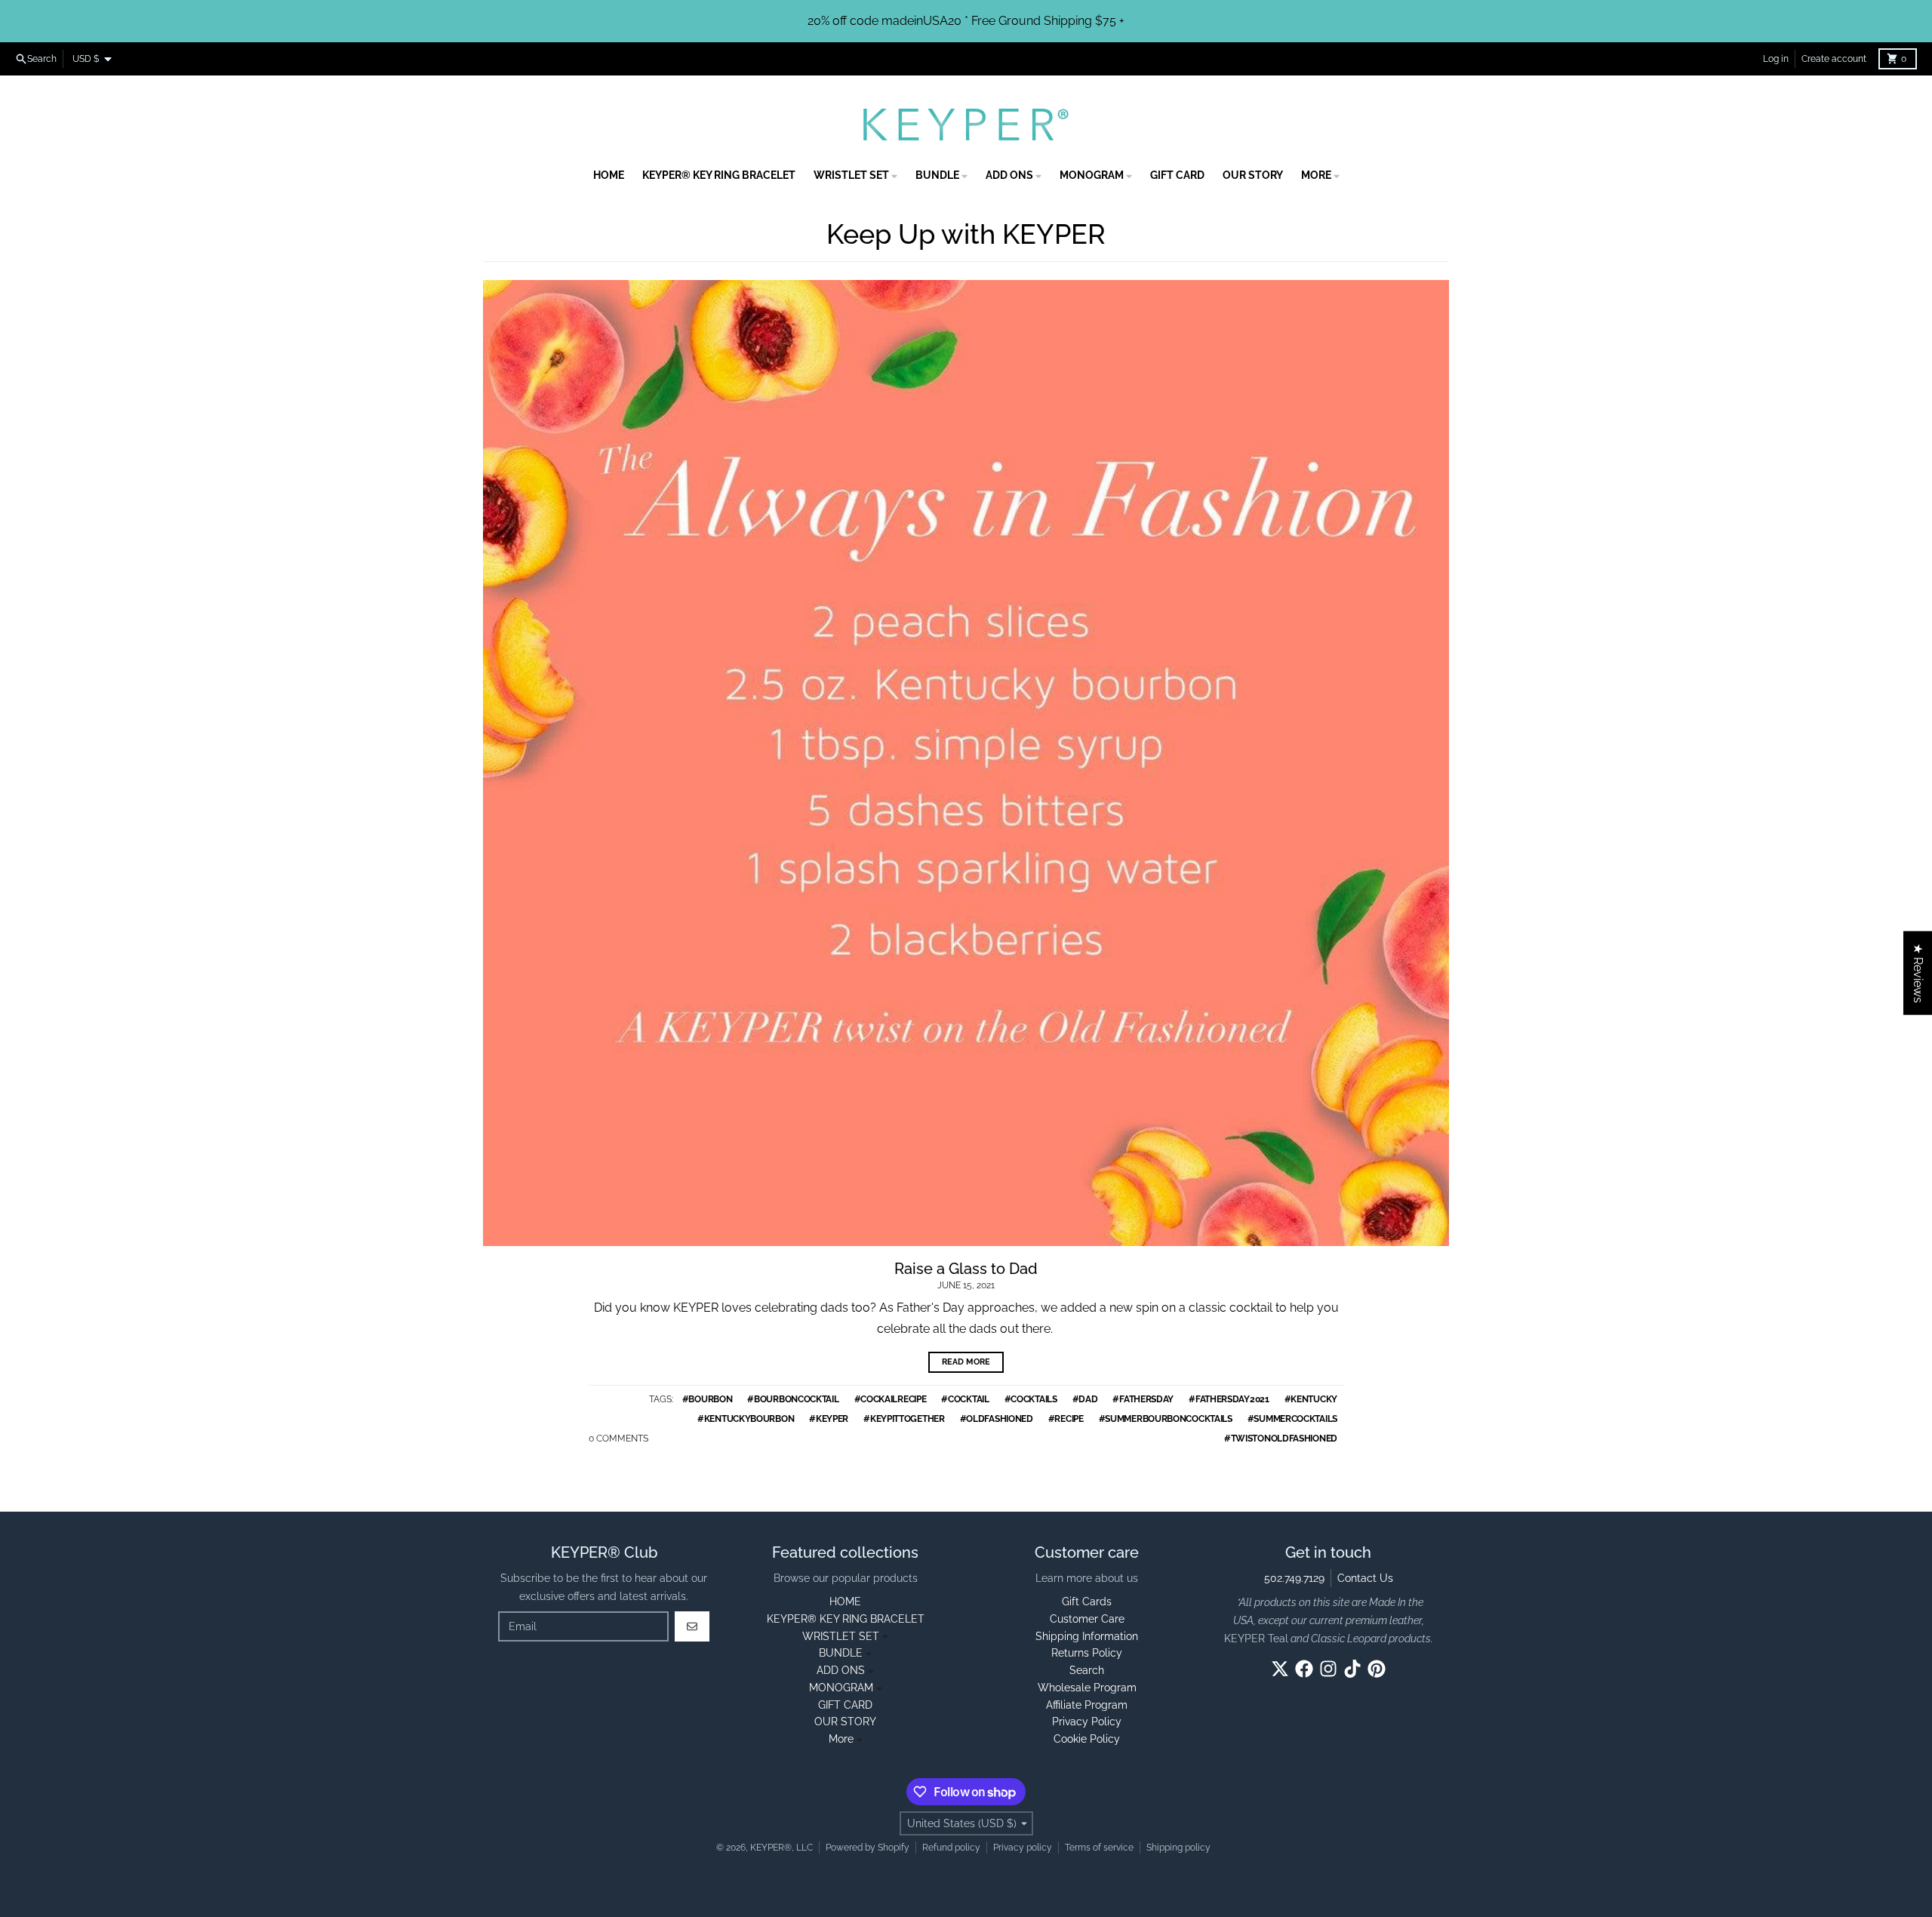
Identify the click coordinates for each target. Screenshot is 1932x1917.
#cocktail (965, 1399)
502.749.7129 (1294, 1578)
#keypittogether (904, 1419)
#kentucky (1311, 1399)
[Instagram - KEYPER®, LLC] (1328, 1669)
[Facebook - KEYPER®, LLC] (1304, 1669)
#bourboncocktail (793, 1399)
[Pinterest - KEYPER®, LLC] (1377, 1669)
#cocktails (1031, 1399)
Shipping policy (1178, 1848)
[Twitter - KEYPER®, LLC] (1280, 1669)
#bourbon (708, 1399)
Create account (1834, 59)
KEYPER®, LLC (781, 1848)
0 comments (618, 1439)
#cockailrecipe (891, 1399)
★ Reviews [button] (1918, 973)
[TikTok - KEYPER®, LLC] (1352, 1669)
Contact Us (1365, 1578)
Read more (966, 1362)
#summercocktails (1292, 1419)
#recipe (1066, 1419)
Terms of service (1099, 1848)
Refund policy (951, 1848)
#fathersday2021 (1229, 1399)
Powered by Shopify (868, 1848)
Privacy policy (1023, 1848)
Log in (1776, 59)
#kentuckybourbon (746, 1419)
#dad (1085, 1399)
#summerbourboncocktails (1166, 1419)
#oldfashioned (997, 1419)
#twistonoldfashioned (1281, 1439)
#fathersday (1143, 1399)
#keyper (829, 1419)
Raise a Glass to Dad (966, 1269)
